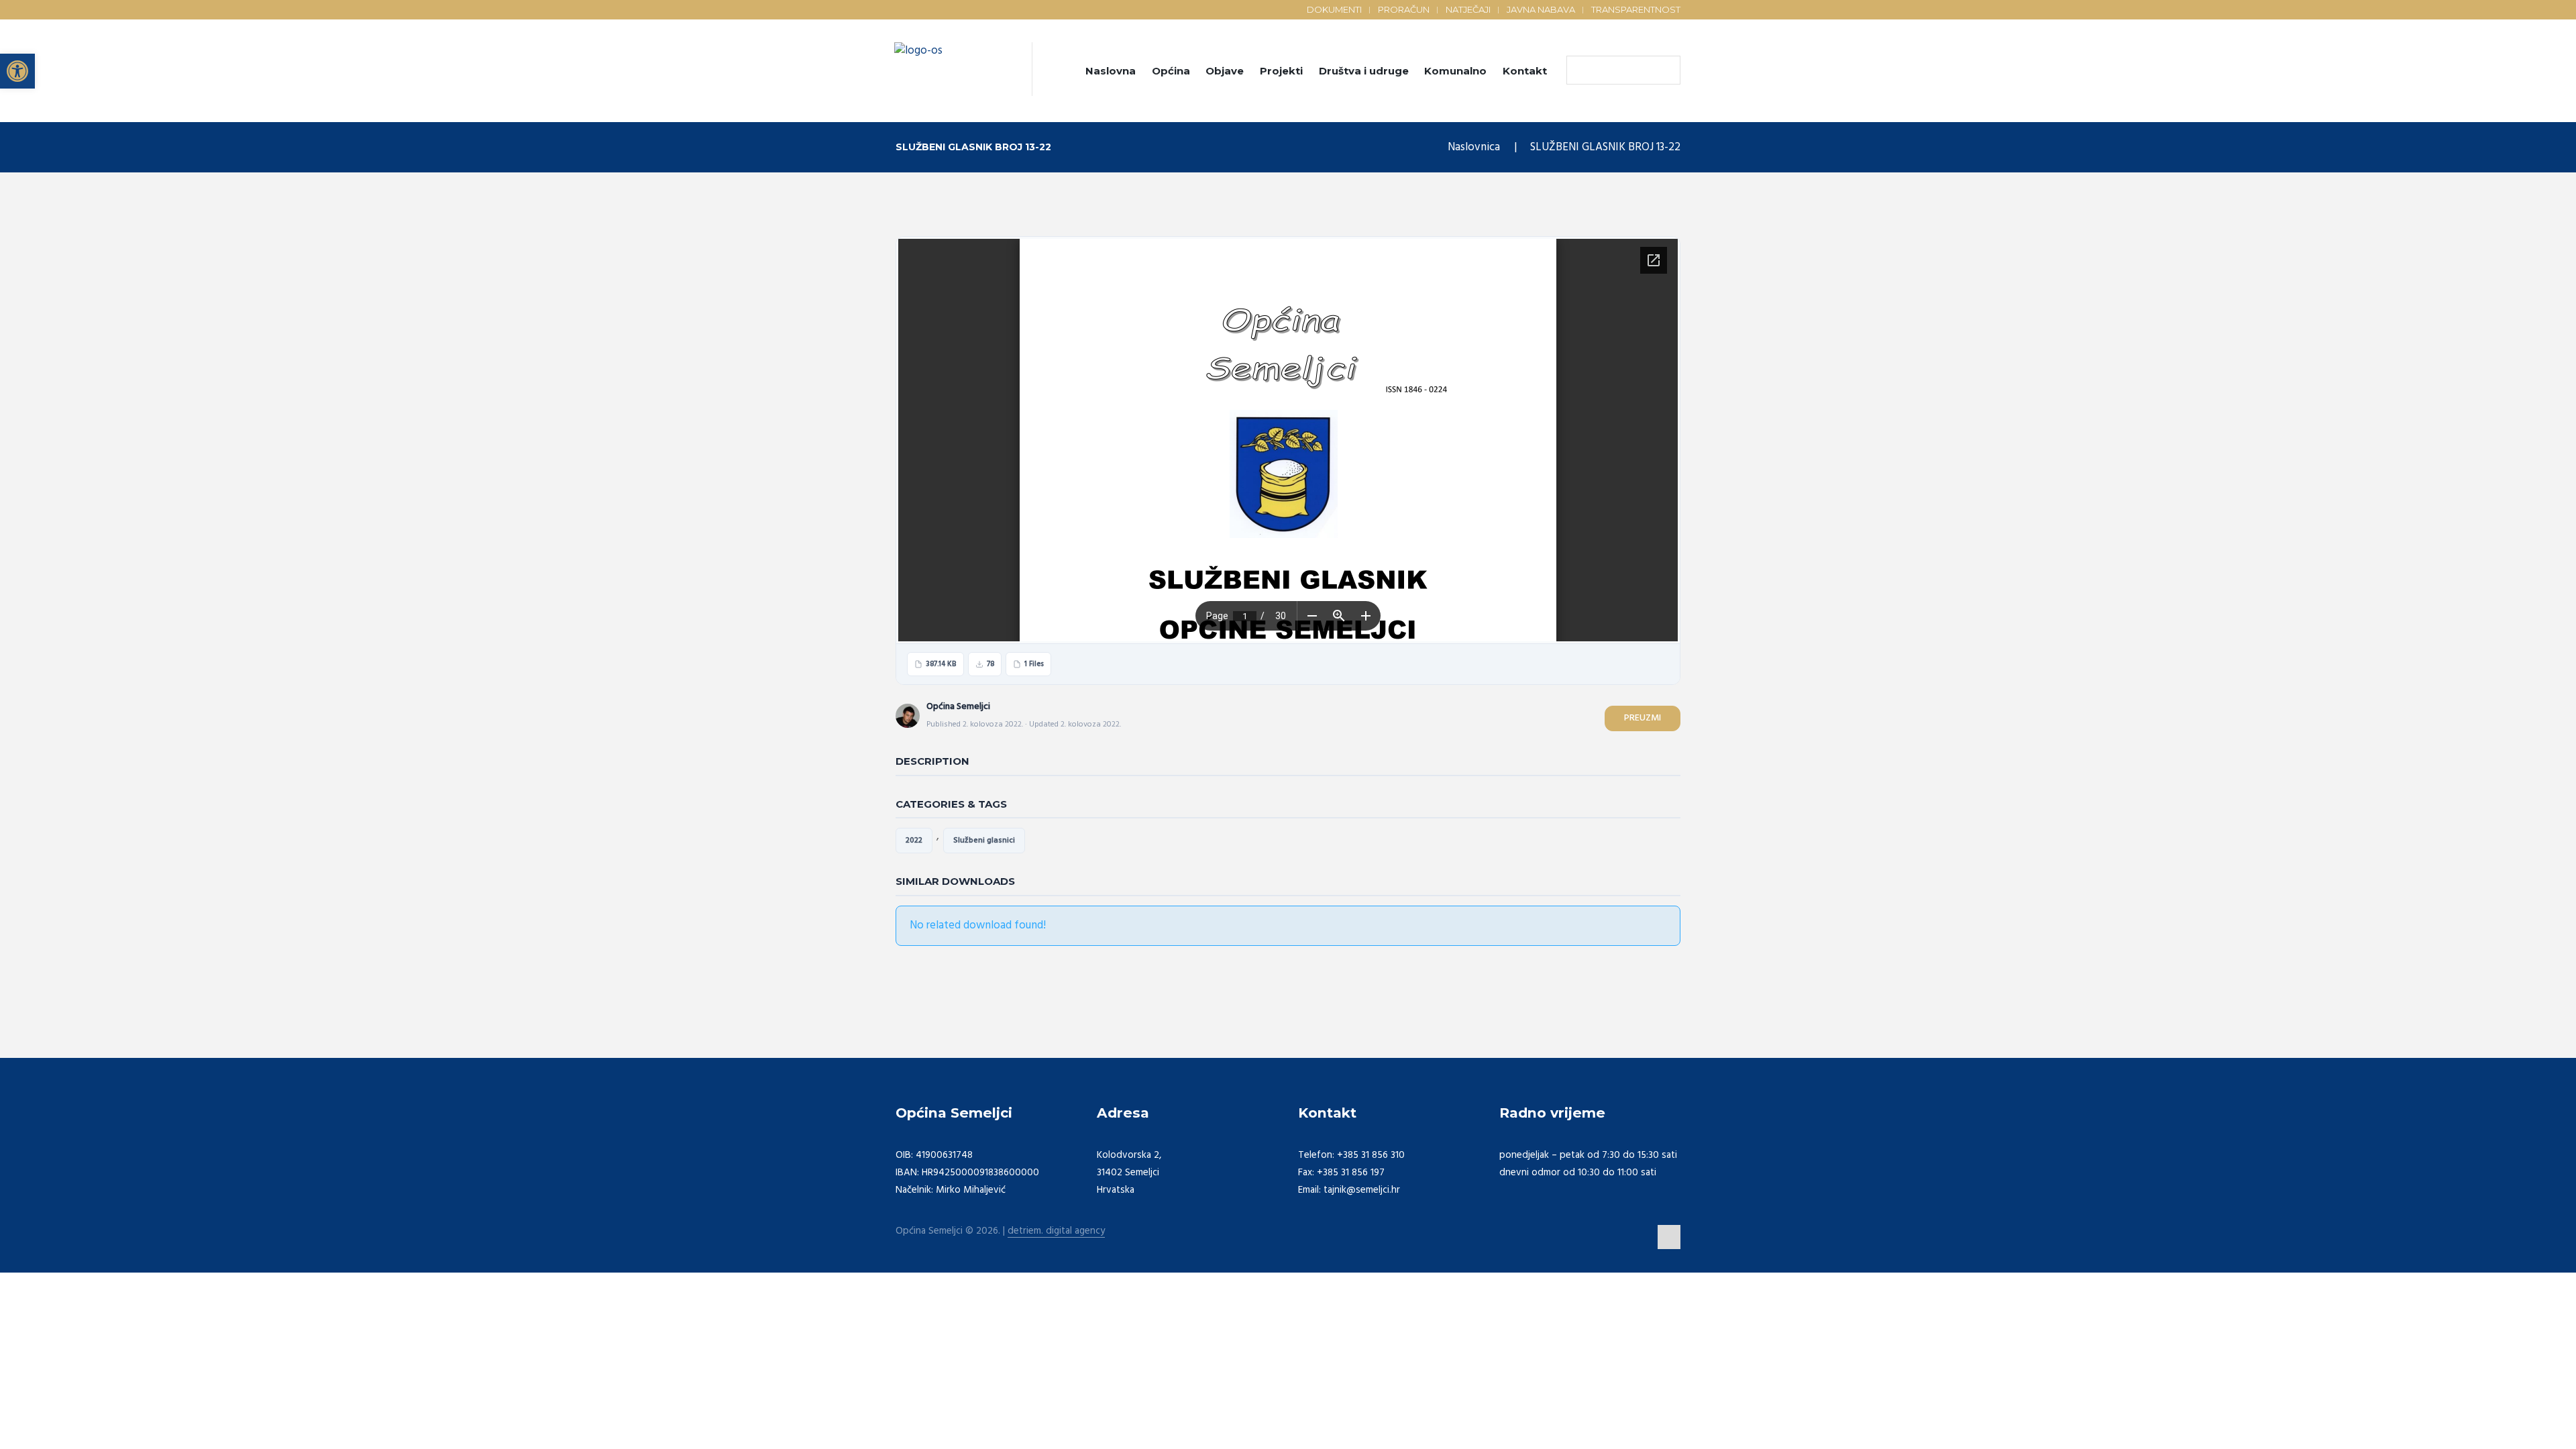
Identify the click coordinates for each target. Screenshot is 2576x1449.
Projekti (1281, 71)
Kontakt (1525, 71)
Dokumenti (1334, 9)
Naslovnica (1474, 147)
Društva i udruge (1364, 71)
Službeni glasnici (984, 841)
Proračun (1404, 9)
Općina (1171, 71)
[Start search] (1580, 70)
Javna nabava (1541, 9)
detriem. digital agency (1056, 1231)
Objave (1225, 71)
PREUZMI (1643, 718)
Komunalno (1455, 71)
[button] (17, 71)
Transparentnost (1636, 9)
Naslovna (1111, 71)
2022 (914, 841)
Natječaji (1468, 9)
